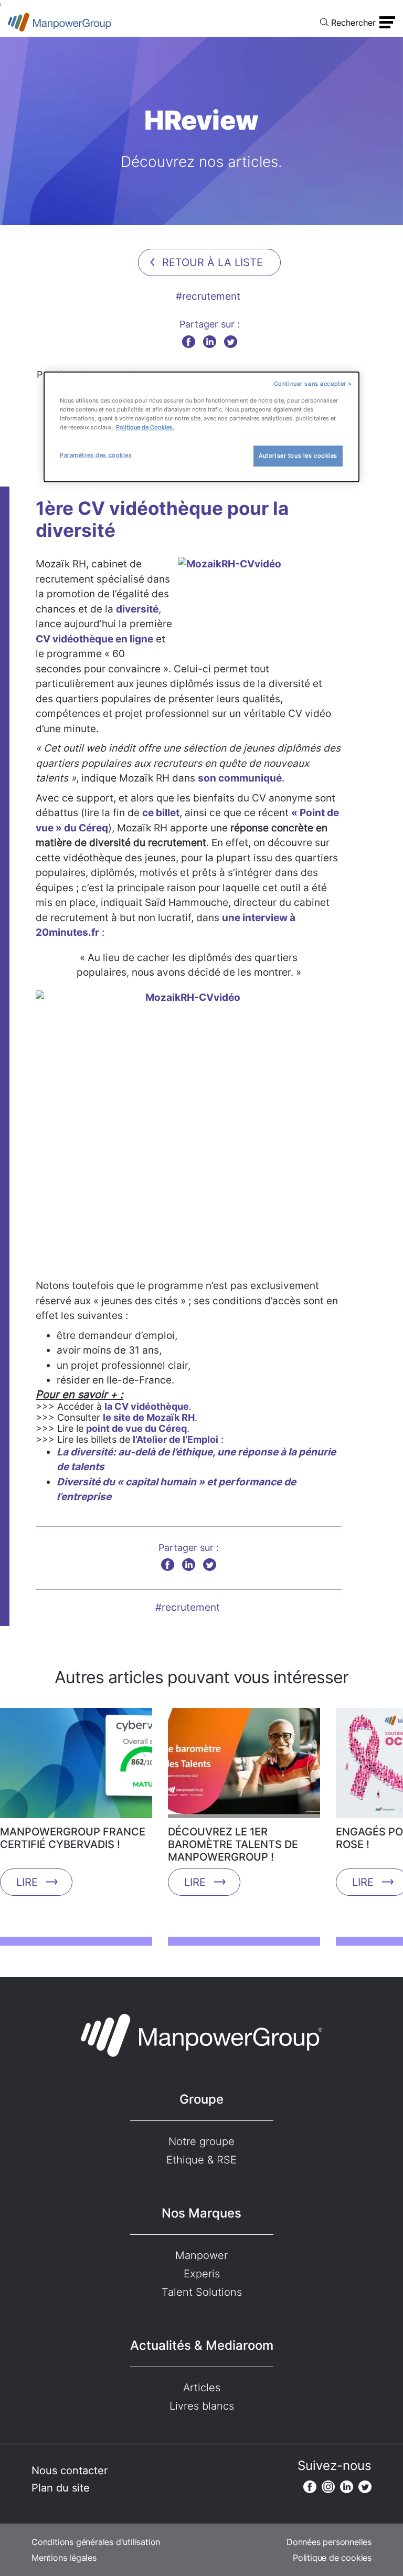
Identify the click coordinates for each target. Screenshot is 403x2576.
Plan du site (61, 2488)
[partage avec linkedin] (210, 341)
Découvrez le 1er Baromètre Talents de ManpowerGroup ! (233, 1844)
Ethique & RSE (201, 2160)
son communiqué (240, 778)
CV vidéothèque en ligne (94, 639)
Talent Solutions (202, 2292)
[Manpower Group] (60, 22)
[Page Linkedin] (347, 2487)
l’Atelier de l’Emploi (176, 1439)
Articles (202, 2388)
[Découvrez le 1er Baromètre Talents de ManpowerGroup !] (244, 1767)
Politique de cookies (332, 2558)
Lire (27, 1882)
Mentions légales (64, 2558)
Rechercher (353, 23)
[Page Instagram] (328, 2487)
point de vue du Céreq (136, 1428)
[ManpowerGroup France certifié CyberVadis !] (76, 1767)
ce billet (161, 813)
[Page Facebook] (310, 2487)
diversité (137, 609)
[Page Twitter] (365, 2487)
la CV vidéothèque (147, 1406)
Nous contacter (70, 2471)
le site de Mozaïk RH (149, 1417)
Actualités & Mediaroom (202, 2345)
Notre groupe (201, 2141)
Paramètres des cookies (96, 455)
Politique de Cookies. (145, 427)
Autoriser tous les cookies (298, 456)
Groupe (201, 2099)
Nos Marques (201, 2213)
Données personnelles (329, 2542)
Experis (202, 2274)
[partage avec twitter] (231, 341)
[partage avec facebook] (189, 341)
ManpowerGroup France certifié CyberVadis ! (73, 1838)
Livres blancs (202, 2406)
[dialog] (201, 427)
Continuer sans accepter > (313, 384)
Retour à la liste (213, 262)
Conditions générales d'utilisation (96, 2542)
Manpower (201, 2255)
